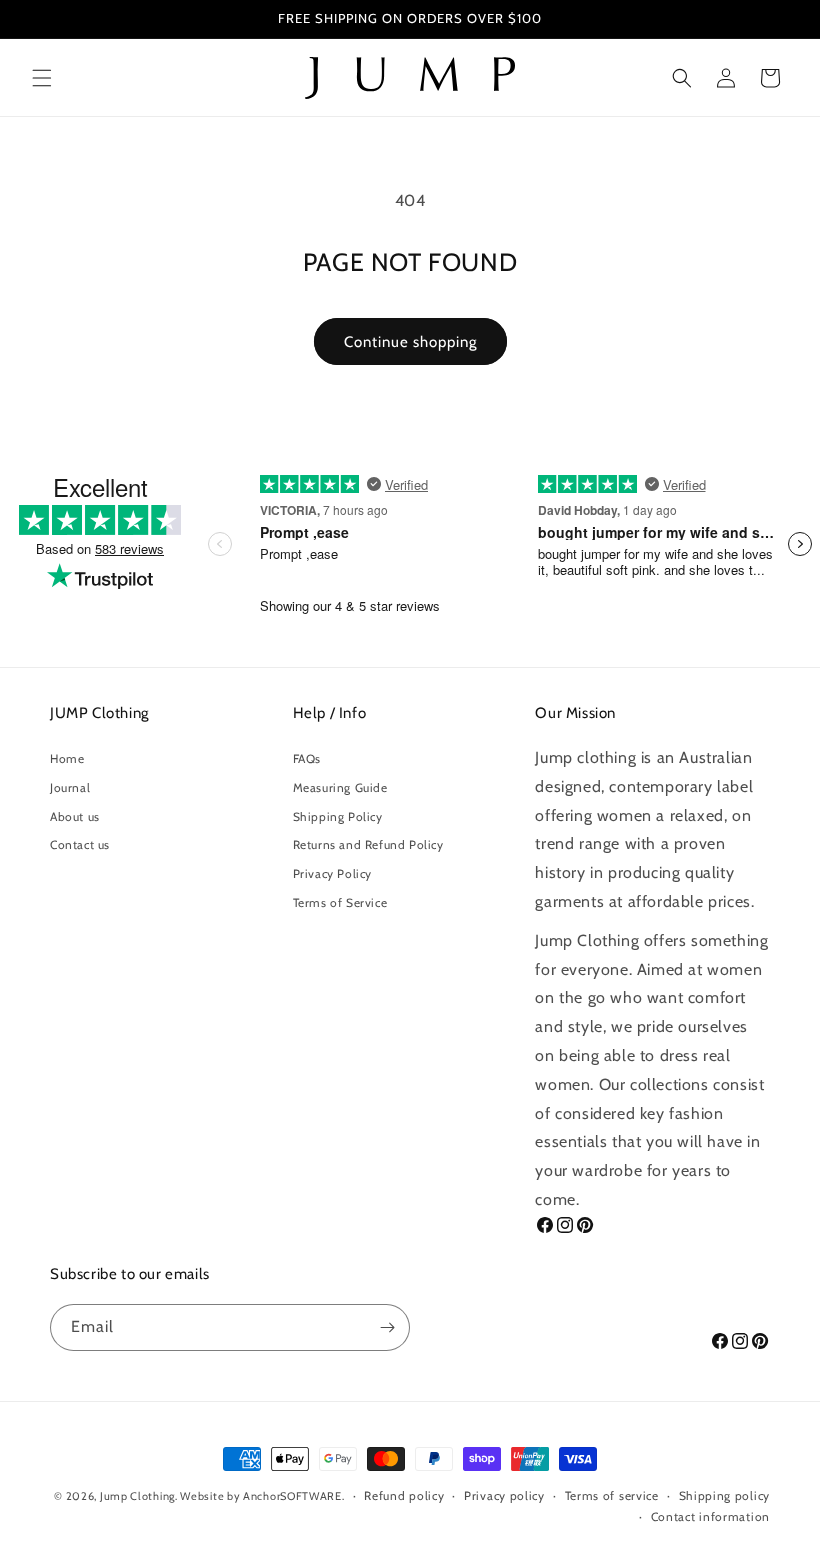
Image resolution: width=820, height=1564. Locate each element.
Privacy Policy (332, 873)
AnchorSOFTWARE (292, 1496)
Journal (70, 787)
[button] (42, 78)
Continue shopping (410, 342)
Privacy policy (504, 1495)
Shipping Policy (338, 816)
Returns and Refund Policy (368, 844)
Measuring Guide (340, 787)
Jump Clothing (137, 1496)
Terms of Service (340, 902)
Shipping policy (725, 1495)
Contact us (80, 844)
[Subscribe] (387, 1327)
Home (67, 758)
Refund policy (404, 1495)
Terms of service (612, 1495)
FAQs (307, 758)
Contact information (710, 1516)
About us (75, 816)
